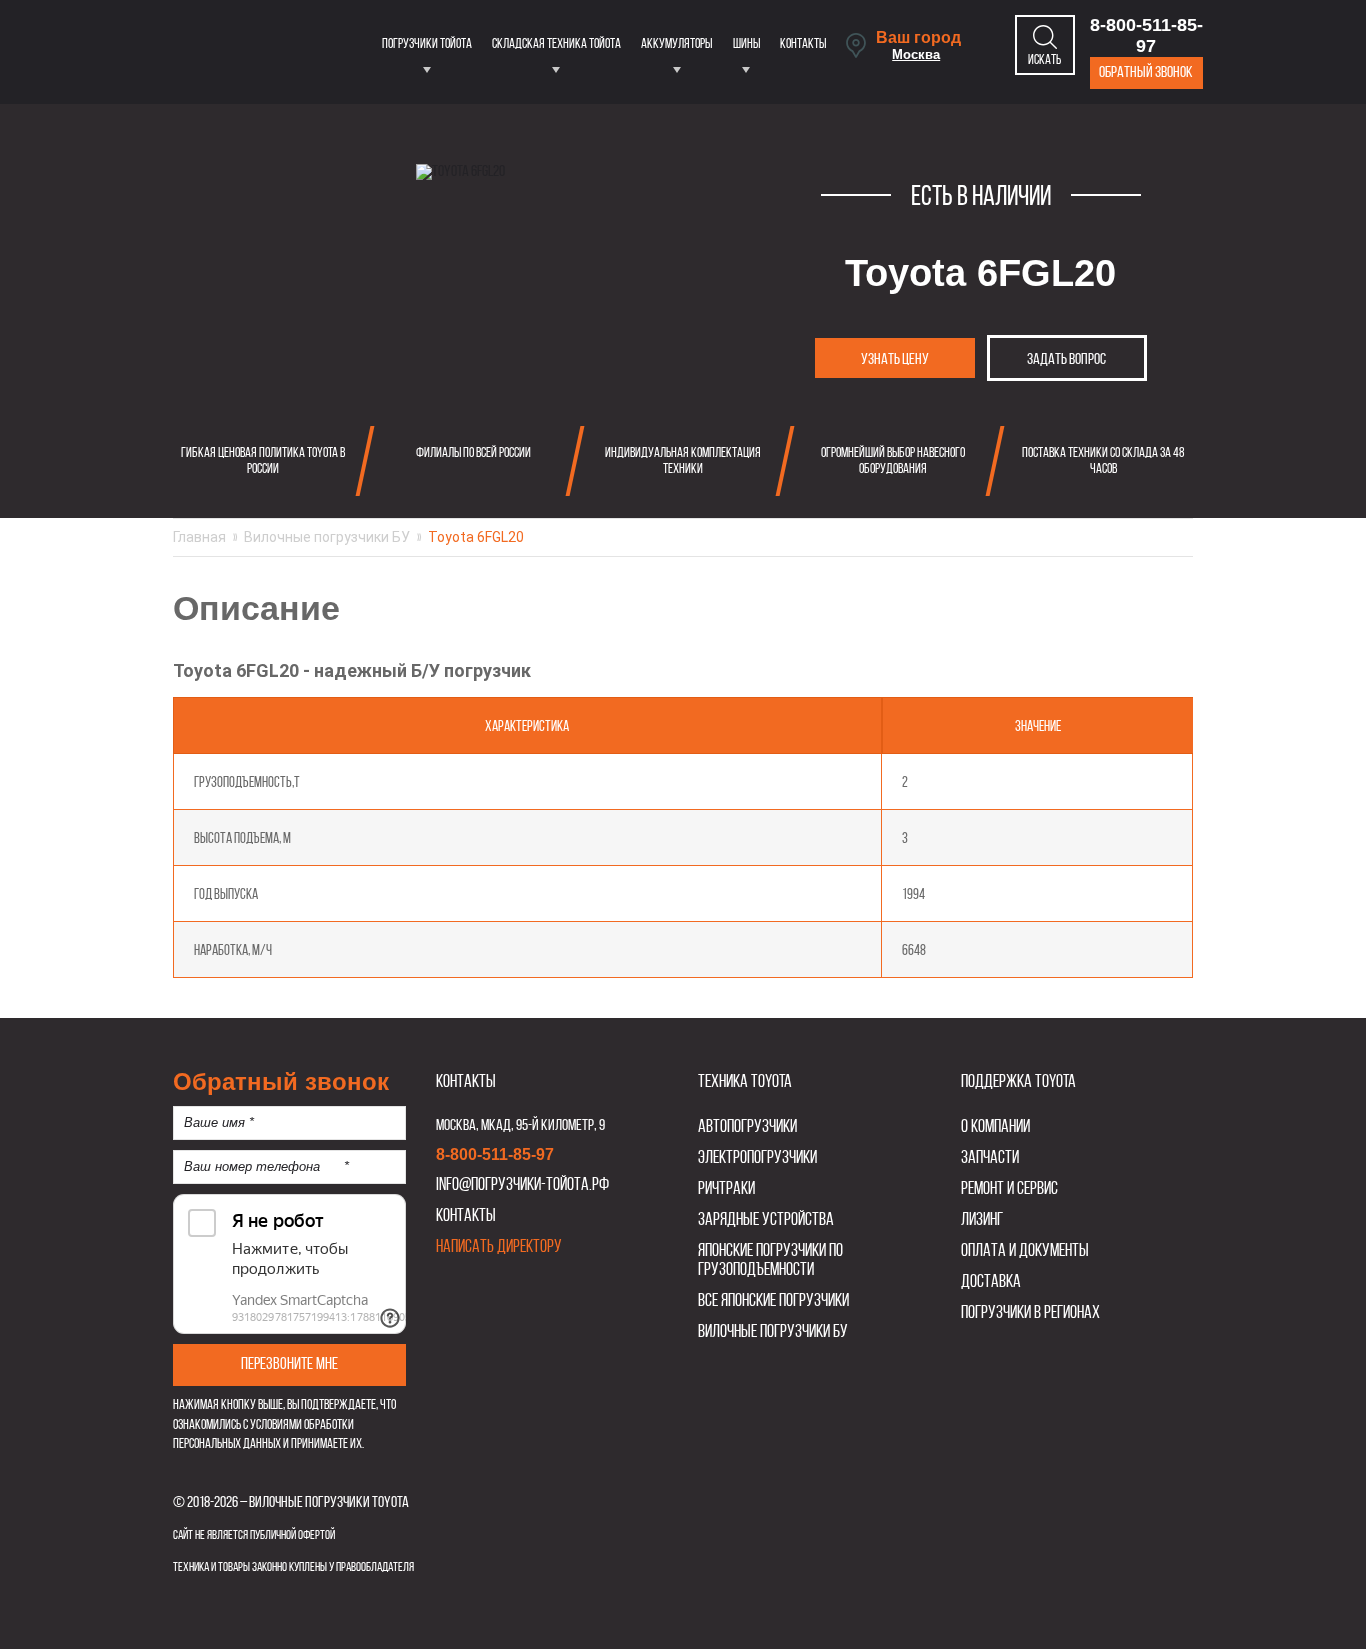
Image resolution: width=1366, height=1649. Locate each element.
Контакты (803, 44)
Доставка (991, 1282)
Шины (746, 44)
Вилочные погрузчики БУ (327, 537)
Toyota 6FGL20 (476, 537)
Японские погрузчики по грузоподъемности (770, 1261)
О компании (995, 1127)
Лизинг (982, 1220)
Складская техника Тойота (556, 44)
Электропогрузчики (757, 1158)
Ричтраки (726, 1189)
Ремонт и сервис (1009, 1189)
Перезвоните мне (289, 1364)
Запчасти (990, 1158)
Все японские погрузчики (773, 1301)
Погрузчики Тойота (427, 44)
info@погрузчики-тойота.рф (522, 1185)
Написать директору (499, 1247)
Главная (199, 537)
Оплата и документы (1025, 1251)
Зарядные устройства (766, 1220)
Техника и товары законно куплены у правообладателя (293, 1567)
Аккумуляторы (676, 44)
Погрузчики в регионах (1030, 1313)
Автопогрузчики (747, 1127)
